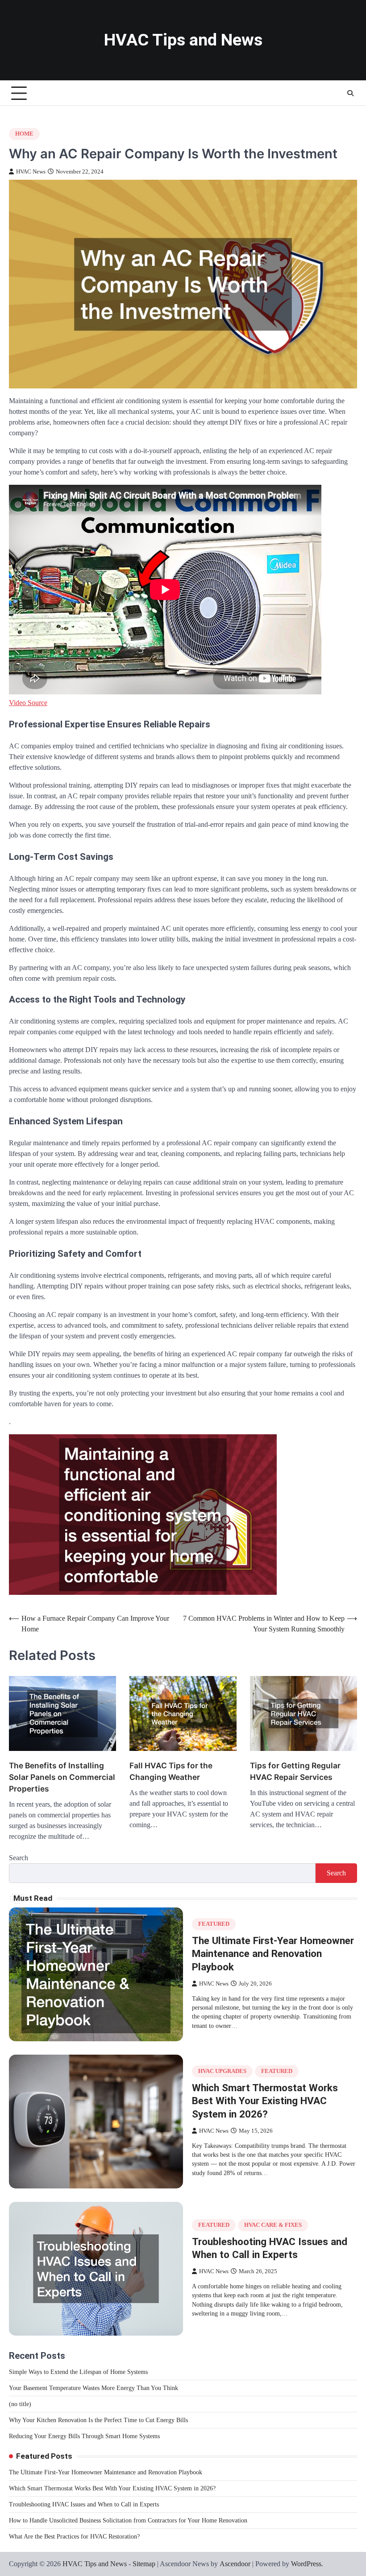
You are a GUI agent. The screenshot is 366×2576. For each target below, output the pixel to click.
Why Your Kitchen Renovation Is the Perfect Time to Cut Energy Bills (98, 2420)
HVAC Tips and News (183, 40)
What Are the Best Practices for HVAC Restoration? (74, 2537)
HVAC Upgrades (222, 2071)
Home (24, 134)
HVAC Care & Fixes (273, 2225)
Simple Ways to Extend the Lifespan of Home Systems (78, 2372)
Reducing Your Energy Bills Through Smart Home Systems (84, 2436)
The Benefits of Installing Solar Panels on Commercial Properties (62, 1777)
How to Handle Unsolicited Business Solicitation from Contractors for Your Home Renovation (128, 2520)
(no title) (20, 2404)
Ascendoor (235, 2564)
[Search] (350, 93)
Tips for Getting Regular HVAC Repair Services (295, 1771)
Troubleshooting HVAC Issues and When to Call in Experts (84, 2504)
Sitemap (144, 2564)
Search (19, 1858)
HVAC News (31, 172)
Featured (214, 1924)
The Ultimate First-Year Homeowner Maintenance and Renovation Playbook (273, 1954)
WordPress (306, 2564)
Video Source (28, 703)
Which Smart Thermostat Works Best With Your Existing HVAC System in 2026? (265, 2101)
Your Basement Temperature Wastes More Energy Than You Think (94, 2388)
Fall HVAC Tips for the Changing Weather (171, 1771)
